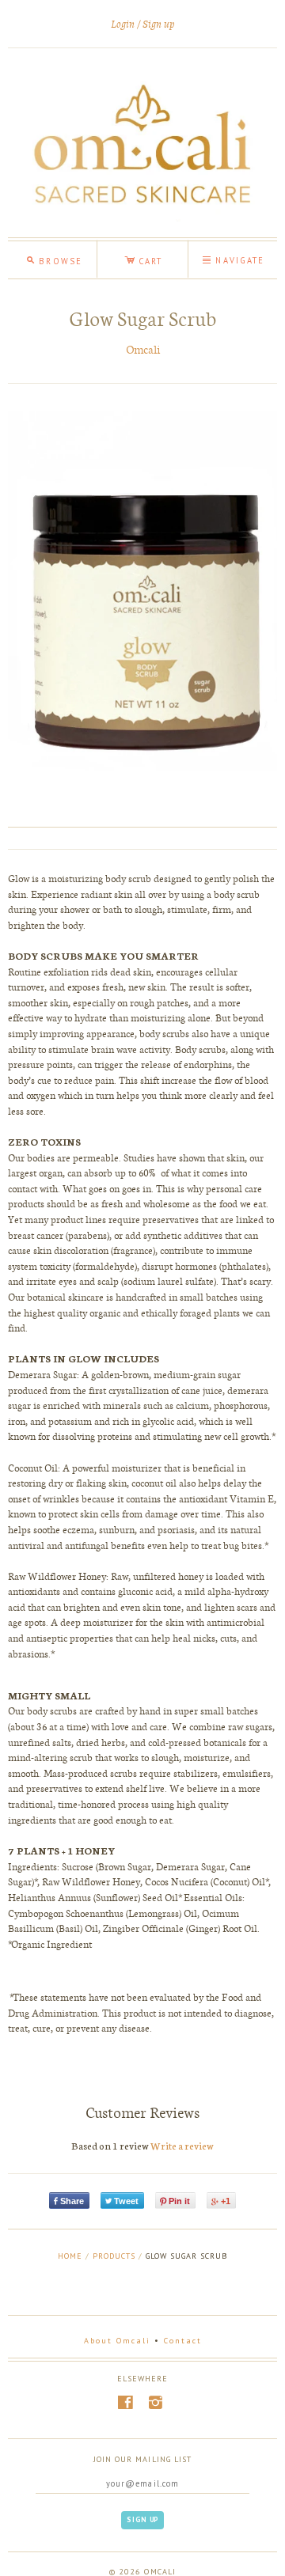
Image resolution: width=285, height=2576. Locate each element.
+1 (226, 2201)
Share (72, 2201)
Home (70, 2256)
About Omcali (117, 2341)
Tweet (126, 2201)
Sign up (159, 24)
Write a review (182, 2145)
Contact (183, 2341)
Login (123, 24)
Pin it (179, 2201)
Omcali (143, 349)
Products (114, 2256)
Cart (143, 259)
